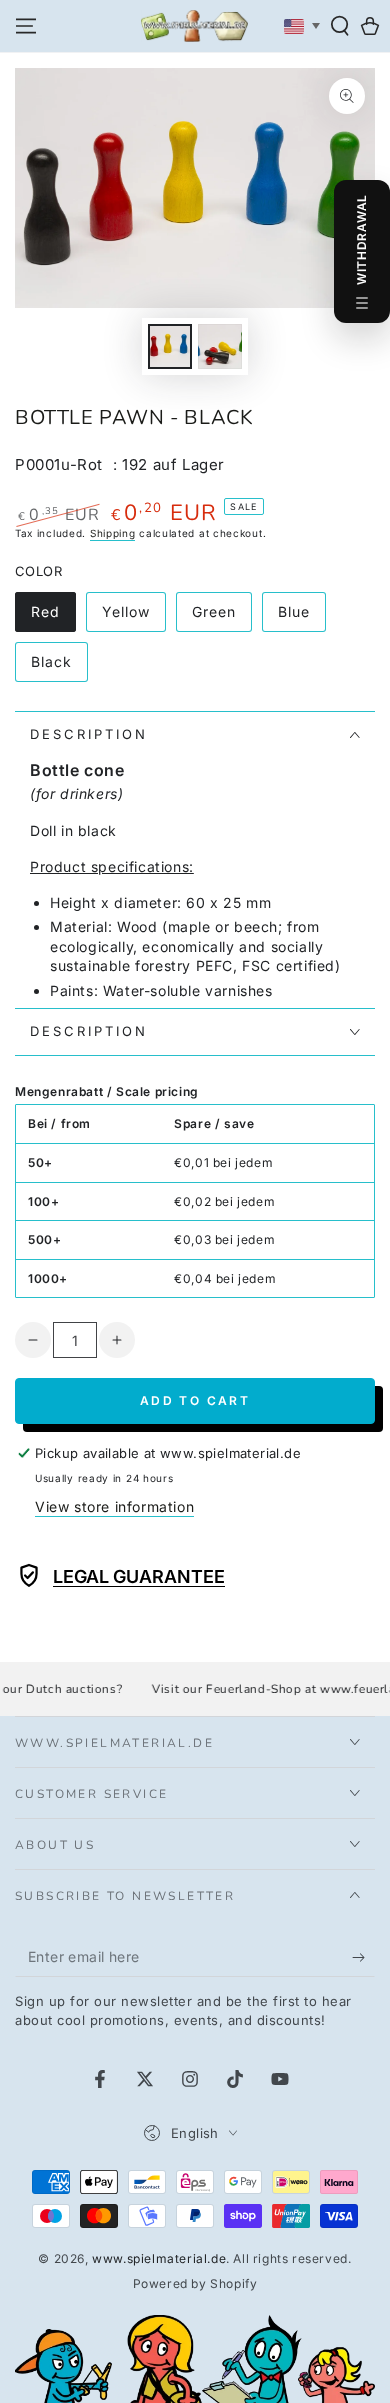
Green (221, 617)
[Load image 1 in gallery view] (170, 346)
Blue (301, 617)
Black (59, 667)
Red (53, 617)
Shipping (113, 533)
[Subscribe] (363, 1957)
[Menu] (26, 26)
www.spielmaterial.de (159, 2258)
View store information (114, 1506)
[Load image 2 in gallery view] (220, 346)
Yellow (133, 617)
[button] (340, 26)
